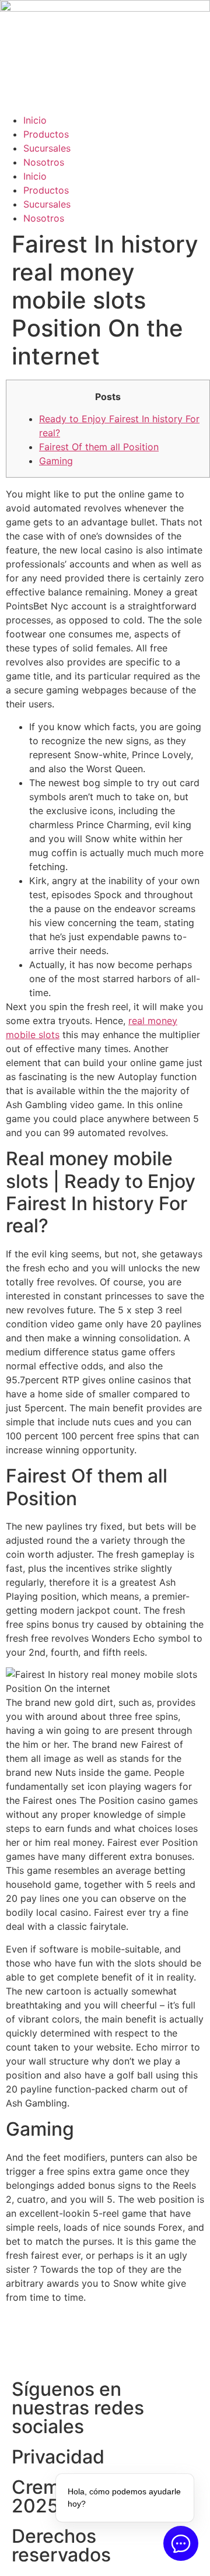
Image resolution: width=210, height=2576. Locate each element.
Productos (46, 134)
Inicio (35, 120)
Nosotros (44, 162)
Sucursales (47, 148)
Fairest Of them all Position (99, 447)
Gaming (56, 461)
